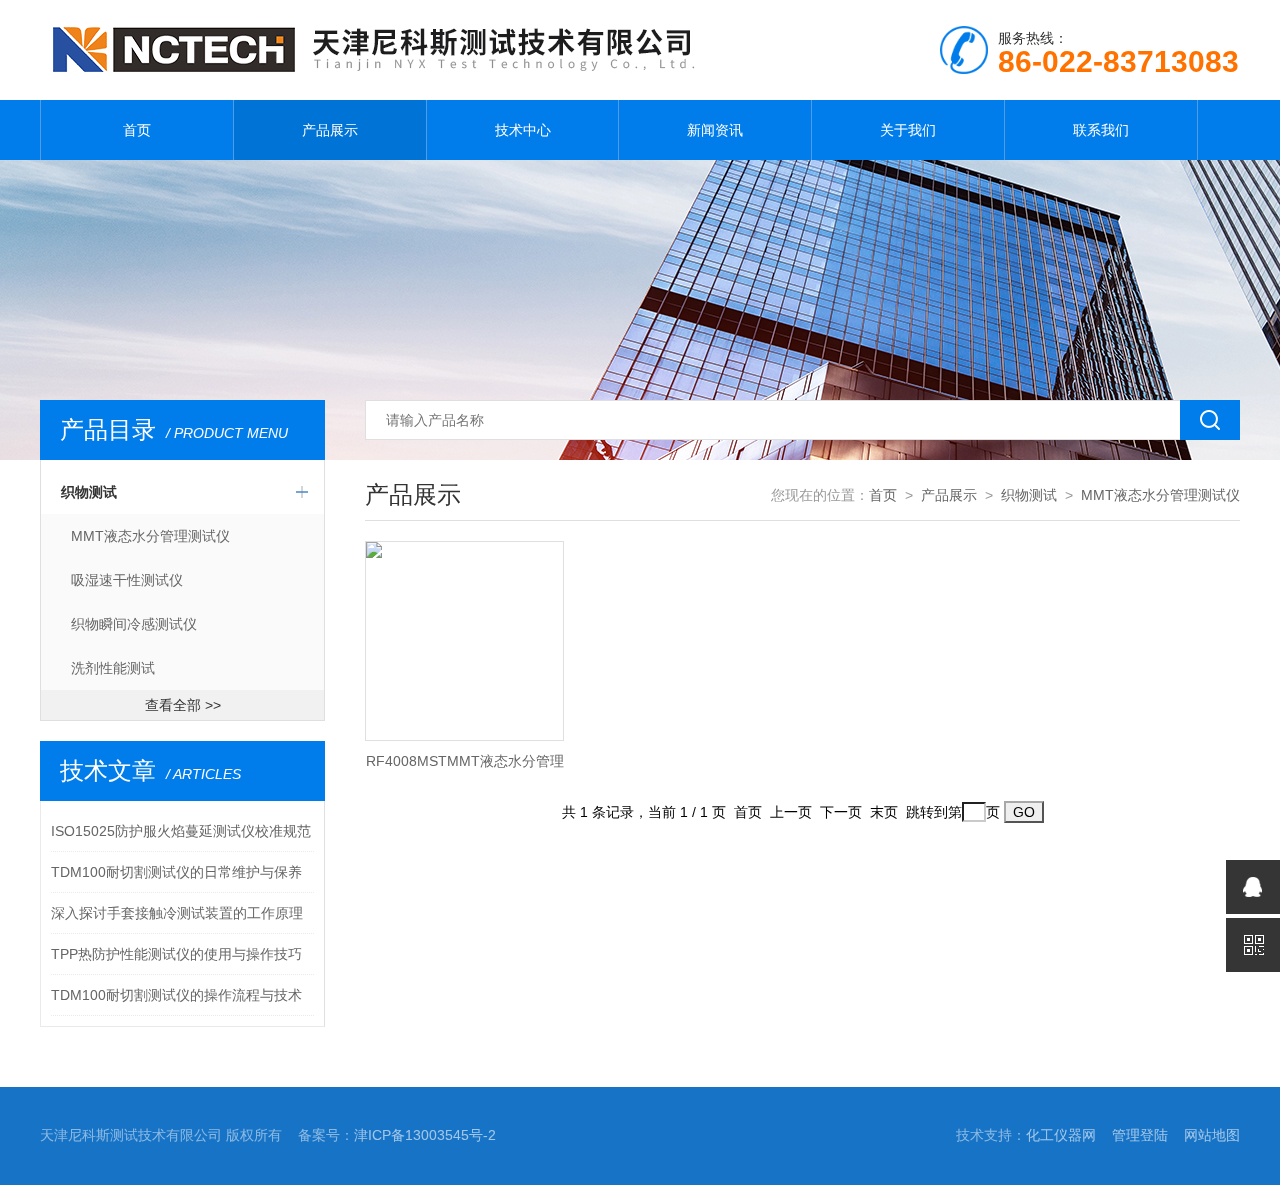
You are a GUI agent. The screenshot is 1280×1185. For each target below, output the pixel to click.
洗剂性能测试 (113, 668)
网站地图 (1212, 1135)
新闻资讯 (715, 130)
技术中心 (523, 130)
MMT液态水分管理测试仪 (150, 536)
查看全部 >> (183, 705)
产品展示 (330, 130)
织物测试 (89, 492)
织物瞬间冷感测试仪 (134, 624)
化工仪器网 (1061, 1135)
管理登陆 (1140, 1135)
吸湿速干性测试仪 (127, 580)
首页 (137, 130)
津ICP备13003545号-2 (425, 1135)
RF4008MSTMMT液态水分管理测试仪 (465, 767)
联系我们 (1101, 130)
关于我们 (908, 130)
